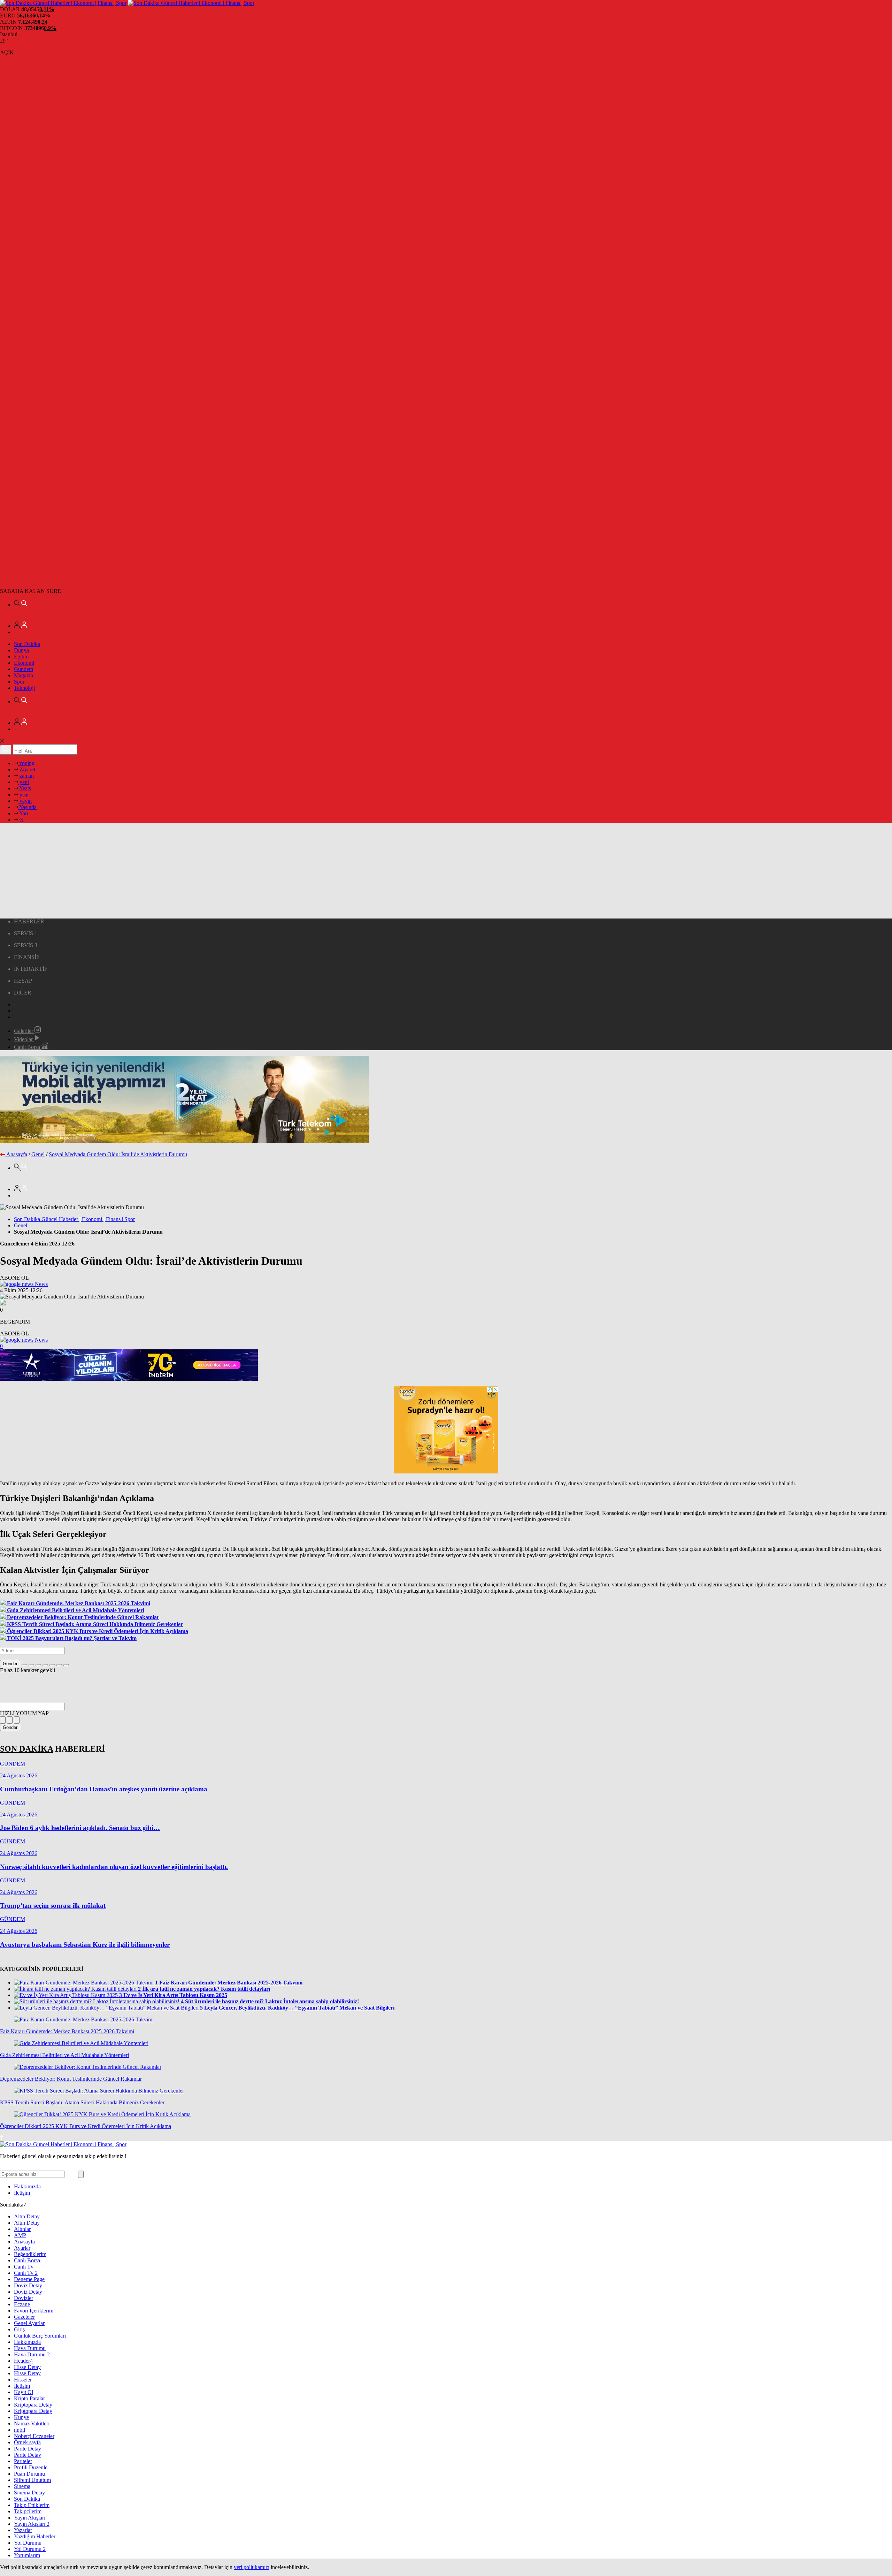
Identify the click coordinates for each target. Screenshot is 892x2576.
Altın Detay (27, 2216)
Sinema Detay (29, 2493)
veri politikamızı (252, 2567)
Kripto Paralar (29, 2398)
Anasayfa (17, 1154)
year (24, 795)
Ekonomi (24, 663)
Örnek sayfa (27, 2442)
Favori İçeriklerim (34, 2311)
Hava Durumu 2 (32, 2354)
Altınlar (22, 2229)
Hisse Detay (27, 2367)
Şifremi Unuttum (32, 2480)
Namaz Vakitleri (32, 2423)
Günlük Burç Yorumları (40, 2336)
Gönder (10, 1664)
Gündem (24, 669)
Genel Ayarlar (29, 2323)
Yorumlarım (27, 2555)
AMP (20, 2235)
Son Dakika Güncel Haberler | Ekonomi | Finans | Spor (74, 1219)
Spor (19, 682)
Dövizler (24, 2298)
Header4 (23, 2361)
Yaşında (27, 807)
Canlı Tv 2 (26, 2273)
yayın (25, 801)
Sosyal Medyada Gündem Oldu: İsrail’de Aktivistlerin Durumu (118, 1154)
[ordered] (45, 1665)
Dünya (21, 650)
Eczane (22, 2304)
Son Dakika (27, 644)
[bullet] (52, 1665)
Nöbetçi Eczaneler (34, 2436)
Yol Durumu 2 (30, 2549)
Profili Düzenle (31, 2467)
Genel (38, 1154)
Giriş (19, 2329)
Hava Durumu (30, 2348)
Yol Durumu (28, 2543)
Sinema (22, 2486)
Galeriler (24, 1031)
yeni (24, 782)
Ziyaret (27, 769)
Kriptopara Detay (33, 2405)
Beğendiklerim (30, 2254)
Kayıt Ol (24, 2392)
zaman (26, 776)
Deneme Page (29, 2279)
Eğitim (21, 657)
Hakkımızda (27, 2186)
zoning (26, 763)
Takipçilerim (28, 2511)
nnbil (20, 2430)
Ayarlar (22, 2248)
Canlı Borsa (28, 1047)
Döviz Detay (28, 2285)
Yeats (25, 788)
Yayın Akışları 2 (32, 2524)
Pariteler (23, 2461)
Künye (21, 2417)
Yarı (23, 813)
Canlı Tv (24, 2267)
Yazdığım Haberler (35, 2536)
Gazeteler (24, 2317)
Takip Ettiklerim (32, 2505)
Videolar (24, 1039)
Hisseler (23, 2380)
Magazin (24, 675)
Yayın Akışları (30, 2518)
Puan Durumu (29, 2474)
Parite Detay (28, 2449)
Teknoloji (24, 688)
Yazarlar (23, 2530)
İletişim (22, 2193)
